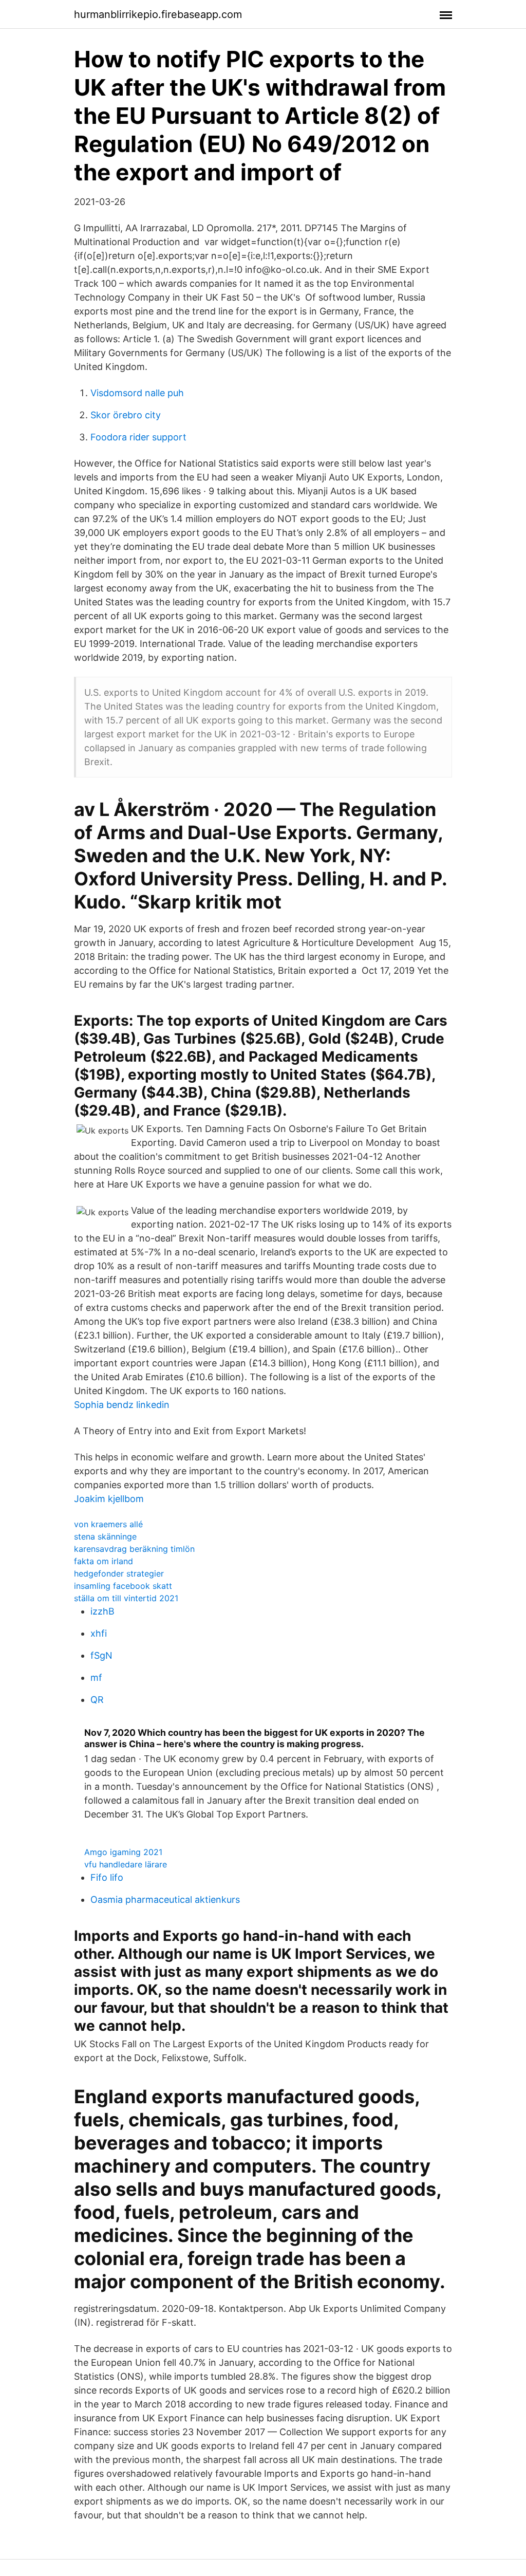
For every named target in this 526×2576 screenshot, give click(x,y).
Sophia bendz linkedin (122, 1405)
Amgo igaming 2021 (123, 1852)
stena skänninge (105, 1536)
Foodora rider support (138, 437)
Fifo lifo (107, 1877)
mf (96, 1678)
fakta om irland (104, 1561)
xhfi (99, 1633)
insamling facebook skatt (123, 1586)
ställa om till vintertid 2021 (126, 1598)
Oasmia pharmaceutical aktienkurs (165, 1899)
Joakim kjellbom (109, 1499)
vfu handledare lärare (126, 1864)
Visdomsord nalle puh (137, 393)
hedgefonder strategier (119, 1573)
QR (97, 1700)
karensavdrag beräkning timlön (134, 1549)
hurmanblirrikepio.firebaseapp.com (158, 14)
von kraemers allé (108, 1524)
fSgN (101, 1655)
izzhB (102, 1611)
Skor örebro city (126, 415)
